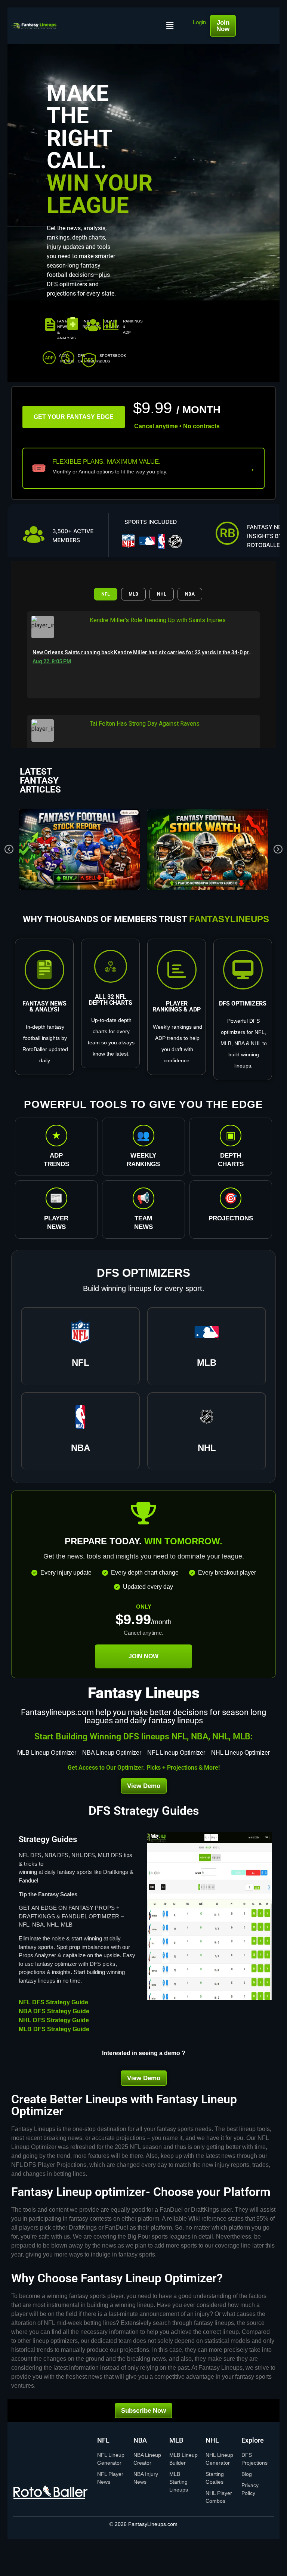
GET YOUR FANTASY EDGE (74, 417)
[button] (170, 26)
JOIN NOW (143, 1656)
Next (278, 849)
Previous (9, 849)
